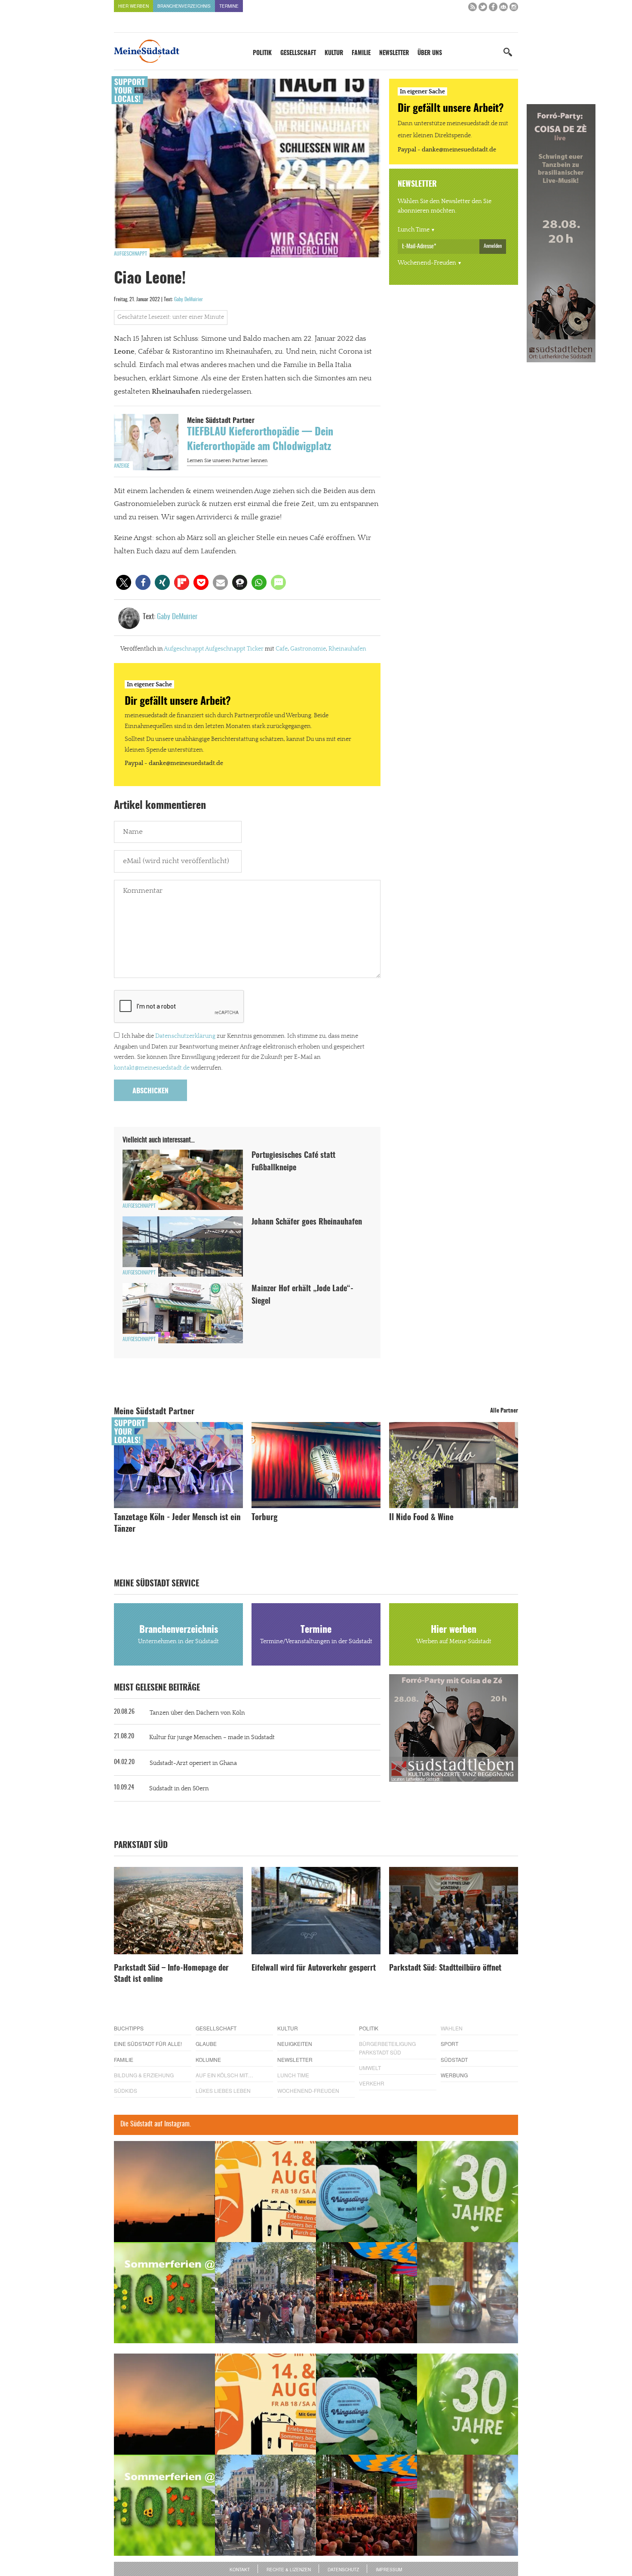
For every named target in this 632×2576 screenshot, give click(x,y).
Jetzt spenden (145, 1334)
